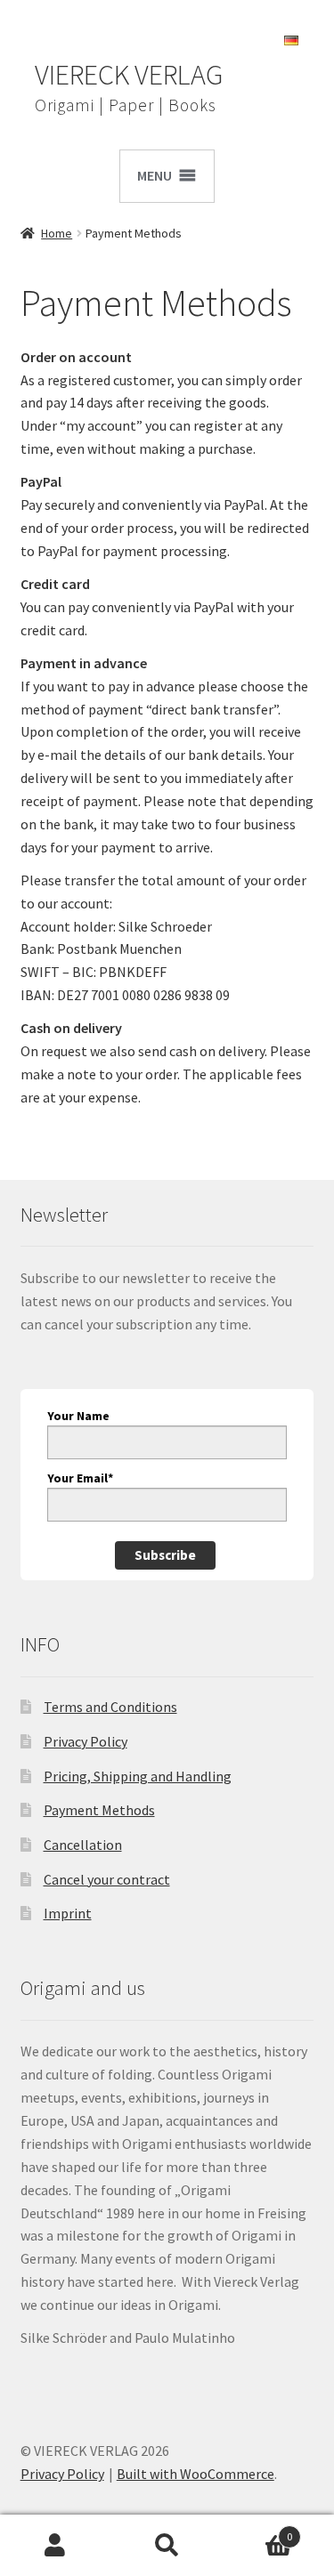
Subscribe (165, 1555)
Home (57, 233)
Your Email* (80, 1478)
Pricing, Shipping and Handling (138, 1776)
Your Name (78, 1416)
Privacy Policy (86, 1741)
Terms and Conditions (110, 1707)
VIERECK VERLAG (129, 75)
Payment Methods (99, 1810)
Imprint (68, 1913)
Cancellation (83, 1845)
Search (167, 2546)
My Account (56, 2546)
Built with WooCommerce (196, 2474)
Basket (257, 2530)
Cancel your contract (107, 1879)
